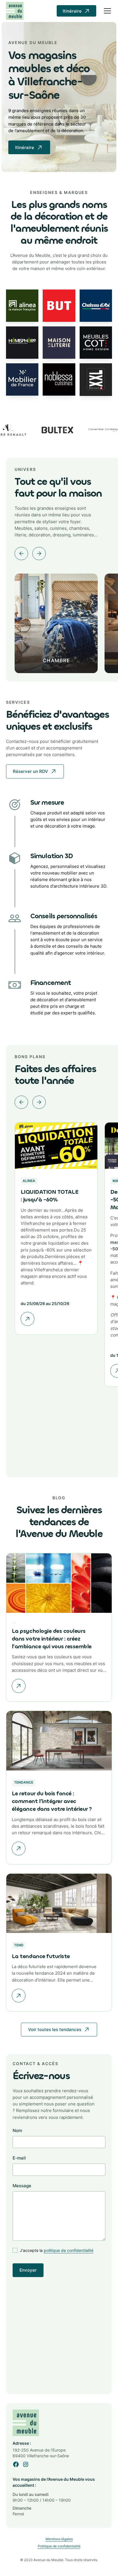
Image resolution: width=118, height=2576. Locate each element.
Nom (17, 2130)
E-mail (19, 2158)
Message (22, 2186)
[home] (15, 11)
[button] (106, 11)
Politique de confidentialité (59, 2546)
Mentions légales (59, 2539)
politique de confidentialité (69, 2250)
